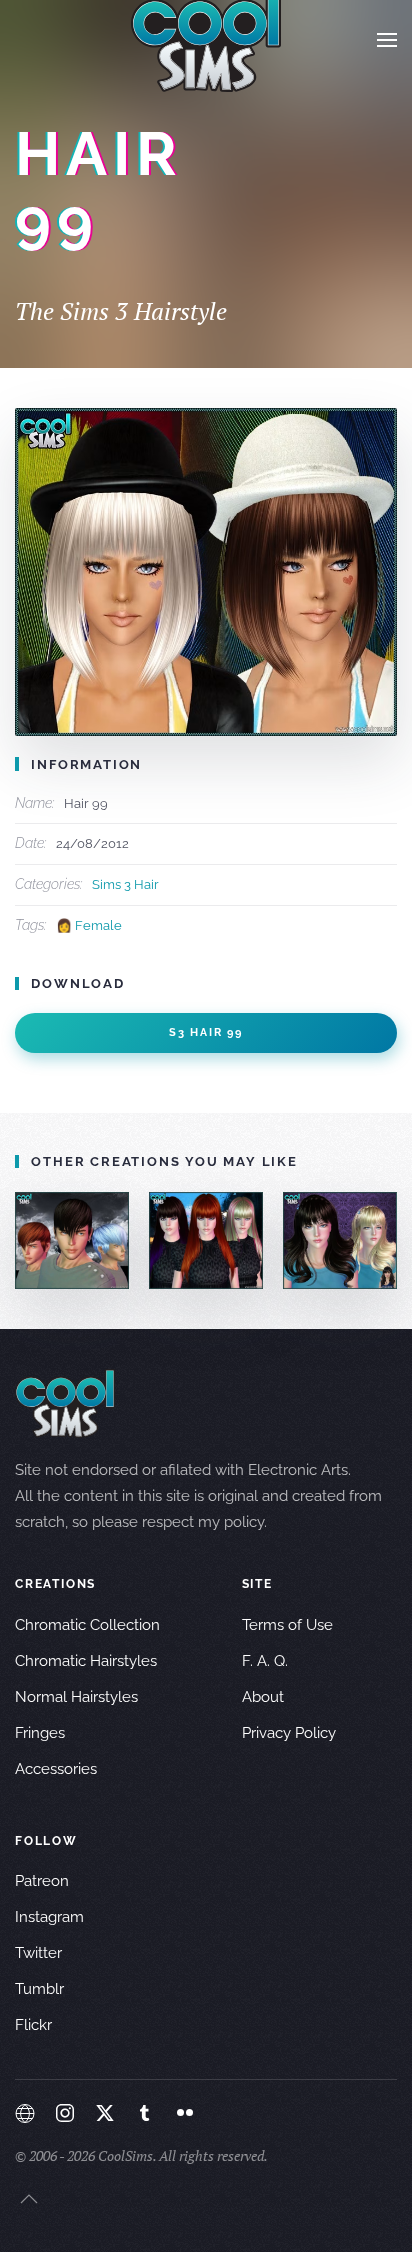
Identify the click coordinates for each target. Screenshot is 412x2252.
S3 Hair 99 (206, 1032)
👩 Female (89, 925)
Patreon (42, 1881)
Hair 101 (205, 1240)
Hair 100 (339, 1240)
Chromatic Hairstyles (86, 1661)
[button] (387, 40)
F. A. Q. (265, 1661)
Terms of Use (287, 1625)
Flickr (33, 2025)
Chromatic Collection (87, 1625)
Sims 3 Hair (125, 884)
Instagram (49, 1917)
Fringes (40, 1733)
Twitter (38, 1953)
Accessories (56, 1769)
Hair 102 (72, 1240)
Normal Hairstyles (76, 1697)
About (263, 1697)
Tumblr (39, 1989)
